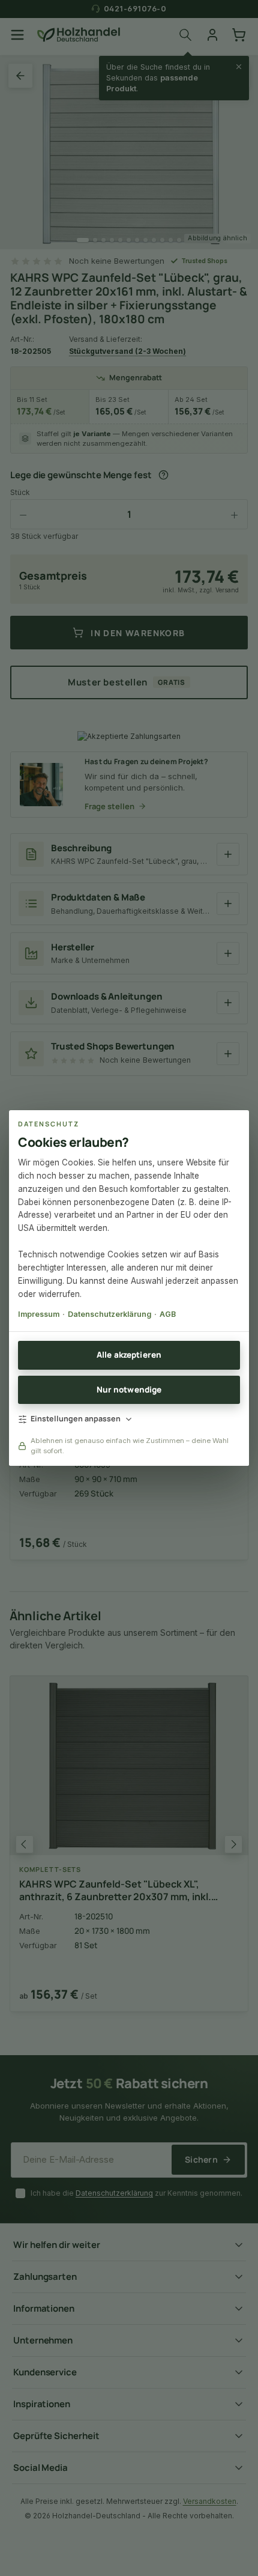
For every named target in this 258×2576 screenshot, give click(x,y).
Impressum (39, 1314)
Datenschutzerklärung (109, 1314)
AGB (168, 1314)
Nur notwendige (129, 1390)
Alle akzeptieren (129, 1355)
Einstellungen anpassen (76, 1419)
